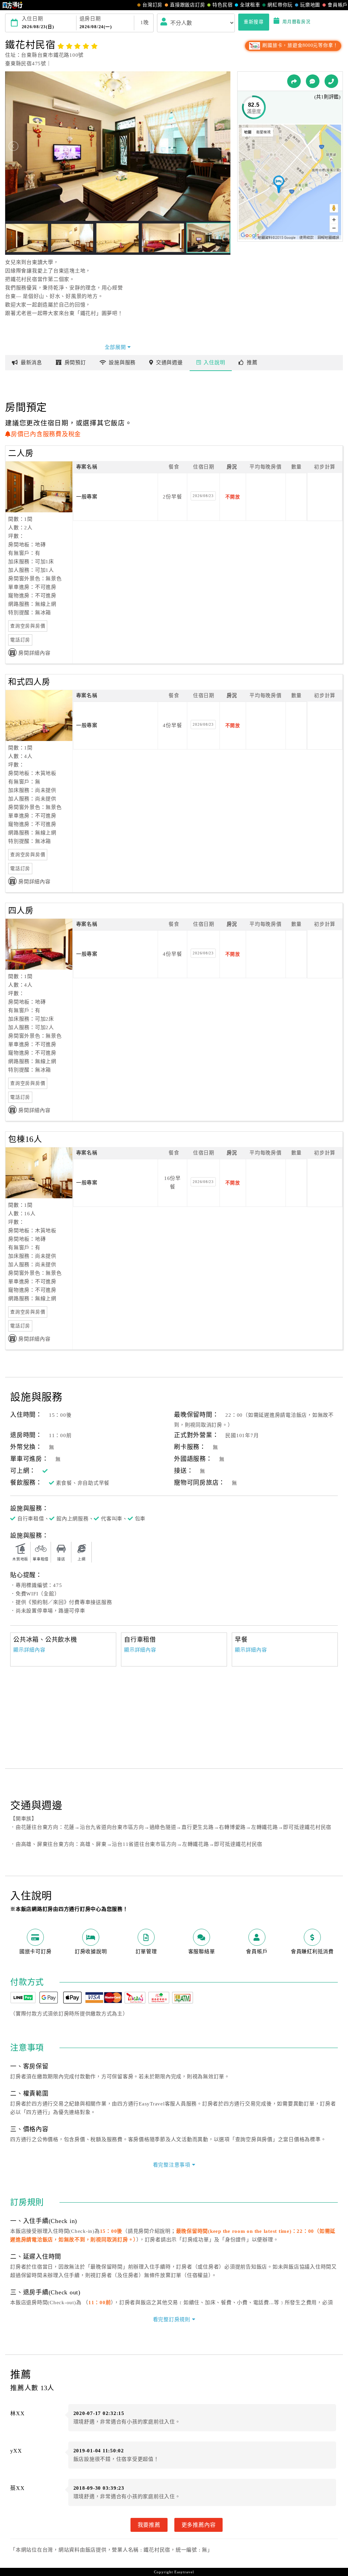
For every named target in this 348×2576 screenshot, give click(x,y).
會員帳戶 (338, 5)
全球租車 (250, 5)
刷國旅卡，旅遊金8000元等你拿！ (300, 45)
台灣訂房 (152, 5)
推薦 (252, 363)
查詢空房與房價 (28, 626)
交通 (169, 363)
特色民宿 (222, 5)
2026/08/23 (203, 496)
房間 (75, 363)
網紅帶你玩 (280, 5)
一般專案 (87, 497)
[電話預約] (331, 81)
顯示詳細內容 (29, 1650)
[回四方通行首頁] (13, 5)
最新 (31, 363)
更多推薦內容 (199, 2525)
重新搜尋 (254, 22)
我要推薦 (149, 2525)
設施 (122, 363)
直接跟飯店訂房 (187, 5)
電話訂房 (20, 640)
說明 (214, 363)
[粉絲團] (313, 81)
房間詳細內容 (34, 653)
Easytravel (184, 2572)
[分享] (294, 81)
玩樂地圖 (310, 5)
